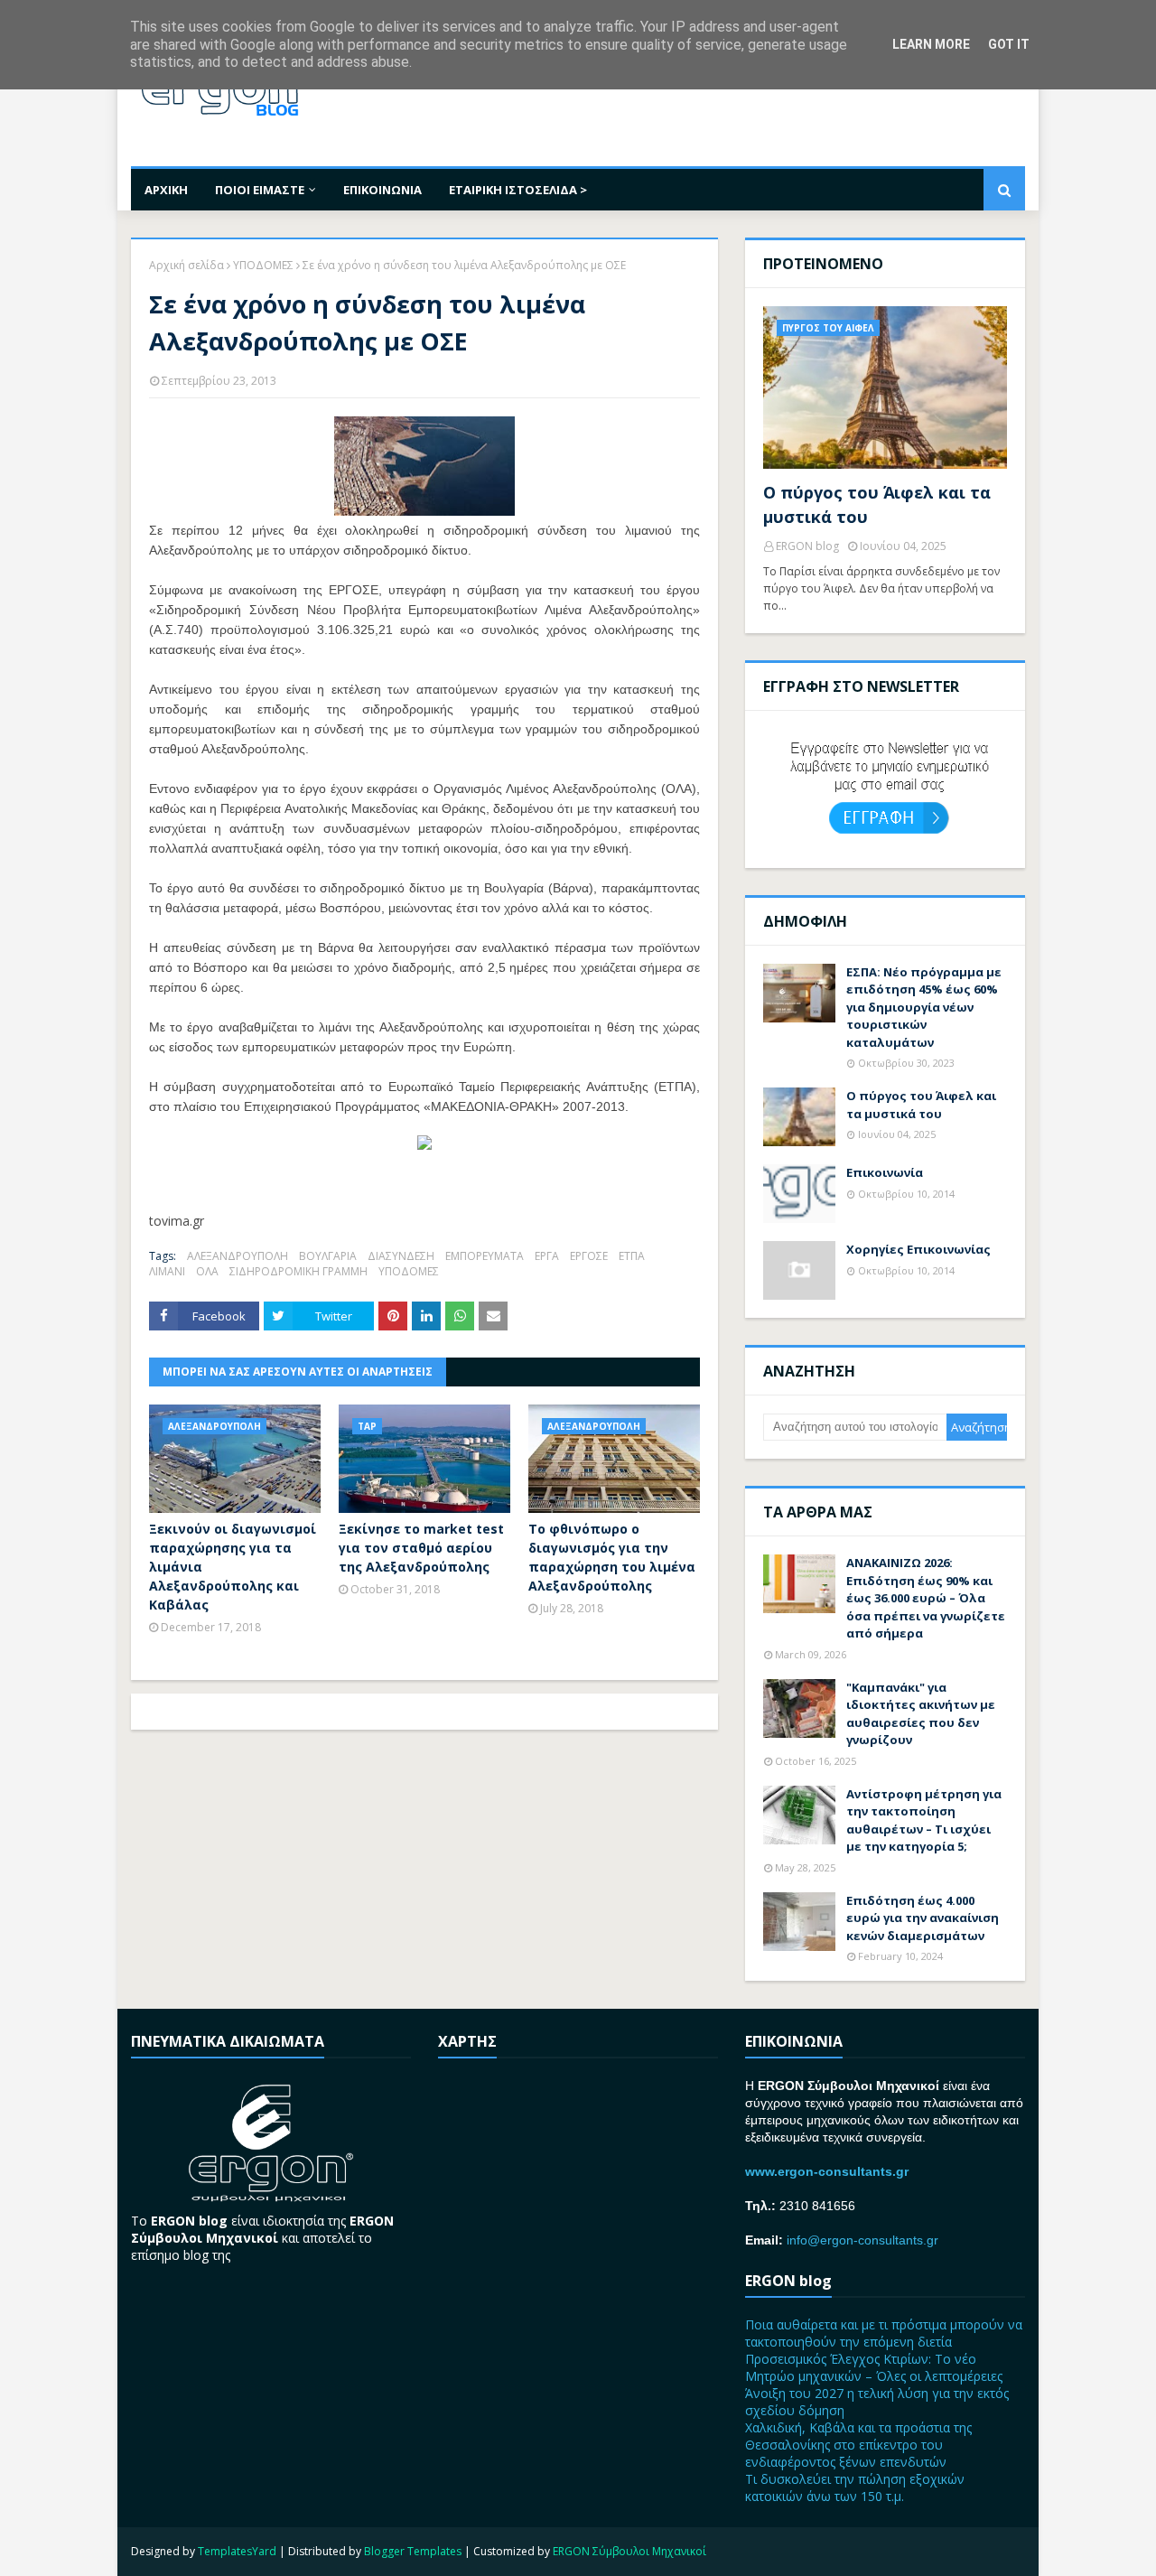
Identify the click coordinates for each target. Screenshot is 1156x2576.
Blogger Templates (413, 2551)
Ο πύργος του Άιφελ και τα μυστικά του (877, 504)
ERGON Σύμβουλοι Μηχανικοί (629, 2551)
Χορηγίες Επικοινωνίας (918, 1249)
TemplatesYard (237, 2551)
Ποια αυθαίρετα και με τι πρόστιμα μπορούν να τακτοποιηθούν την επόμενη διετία (884, 2333)
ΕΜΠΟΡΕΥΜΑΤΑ (485, 1256)
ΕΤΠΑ (632, 1256)
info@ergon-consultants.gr (862, 2240)
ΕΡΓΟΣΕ (589, 1256)
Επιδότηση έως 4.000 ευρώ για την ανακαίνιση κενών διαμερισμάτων (923, 1918)
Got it (1009, 44)
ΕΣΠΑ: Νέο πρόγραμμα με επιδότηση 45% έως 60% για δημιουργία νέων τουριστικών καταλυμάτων (924, 1007)
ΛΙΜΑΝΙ (167, 1271)
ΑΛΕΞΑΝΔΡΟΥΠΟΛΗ (238, 1256)
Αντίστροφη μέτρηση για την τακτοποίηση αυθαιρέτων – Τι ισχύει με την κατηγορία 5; (924, 1820)
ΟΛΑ (207, 1271)
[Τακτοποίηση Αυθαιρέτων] (424, 1145)
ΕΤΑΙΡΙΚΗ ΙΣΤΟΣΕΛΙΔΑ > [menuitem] (518, 190)
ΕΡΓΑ (547, 1256)
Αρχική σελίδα (186, 265)
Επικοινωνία (885, 1172)
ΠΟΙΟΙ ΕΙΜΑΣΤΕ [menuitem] (260, 190)
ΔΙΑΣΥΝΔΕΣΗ (401, 1256)
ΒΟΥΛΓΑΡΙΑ (328, 1256)
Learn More (931, 44)
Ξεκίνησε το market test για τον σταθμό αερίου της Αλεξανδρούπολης (421, 1548)
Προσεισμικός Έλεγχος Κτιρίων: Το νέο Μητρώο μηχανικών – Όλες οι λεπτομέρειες (874, 2367)
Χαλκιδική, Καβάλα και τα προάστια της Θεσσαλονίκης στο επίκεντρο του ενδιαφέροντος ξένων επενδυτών (858, 2445)
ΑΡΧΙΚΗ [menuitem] (166, 190)
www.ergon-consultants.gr (827, 2171)
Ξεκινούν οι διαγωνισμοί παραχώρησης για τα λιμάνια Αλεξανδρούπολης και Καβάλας (233, 1567)
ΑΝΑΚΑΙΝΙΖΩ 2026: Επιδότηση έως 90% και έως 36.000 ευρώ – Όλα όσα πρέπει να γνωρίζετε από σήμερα (926, 1598)
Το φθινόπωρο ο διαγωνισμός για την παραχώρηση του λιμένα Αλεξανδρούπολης (612, 1557)
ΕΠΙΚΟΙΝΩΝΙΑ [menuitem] (382, 190)
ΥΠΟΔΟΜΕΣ (263, 265)
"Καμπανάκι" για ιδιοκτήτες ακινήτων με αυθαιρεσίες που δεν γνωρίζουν (921, 1714)
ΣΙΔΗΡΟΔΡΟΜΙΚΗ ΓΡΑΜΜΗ (298, 1271)
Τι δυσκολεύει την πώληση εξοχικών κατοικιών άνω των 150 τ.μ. (855, 2487)
